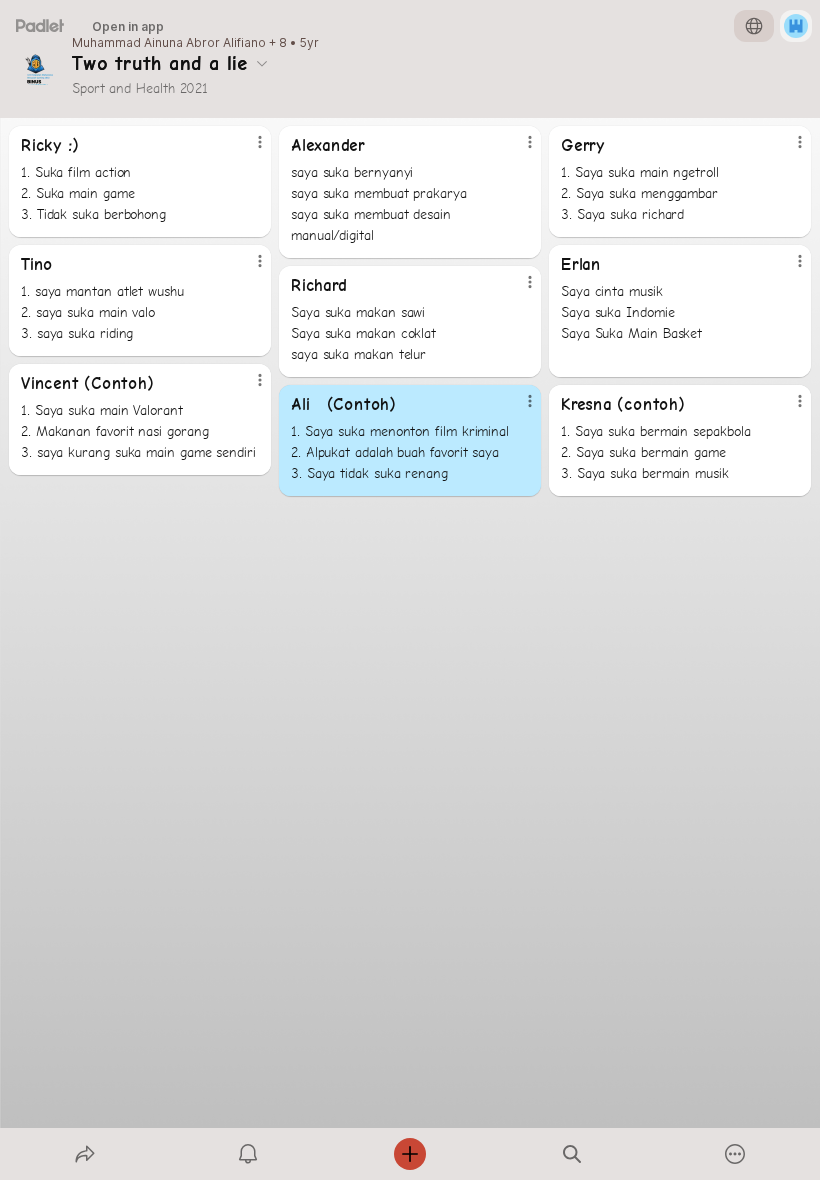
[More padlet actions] (735, 1154)
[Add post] (410, 1154)
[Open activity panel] (248, 1154)
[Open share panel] (85, 1154)
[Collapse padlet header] (262, 63)
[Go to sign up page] (796, 26)
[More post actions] (247, 150)
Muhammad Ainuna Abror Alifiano (169, 43)
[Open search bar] (572, 1154)
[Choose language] (754, 26)
